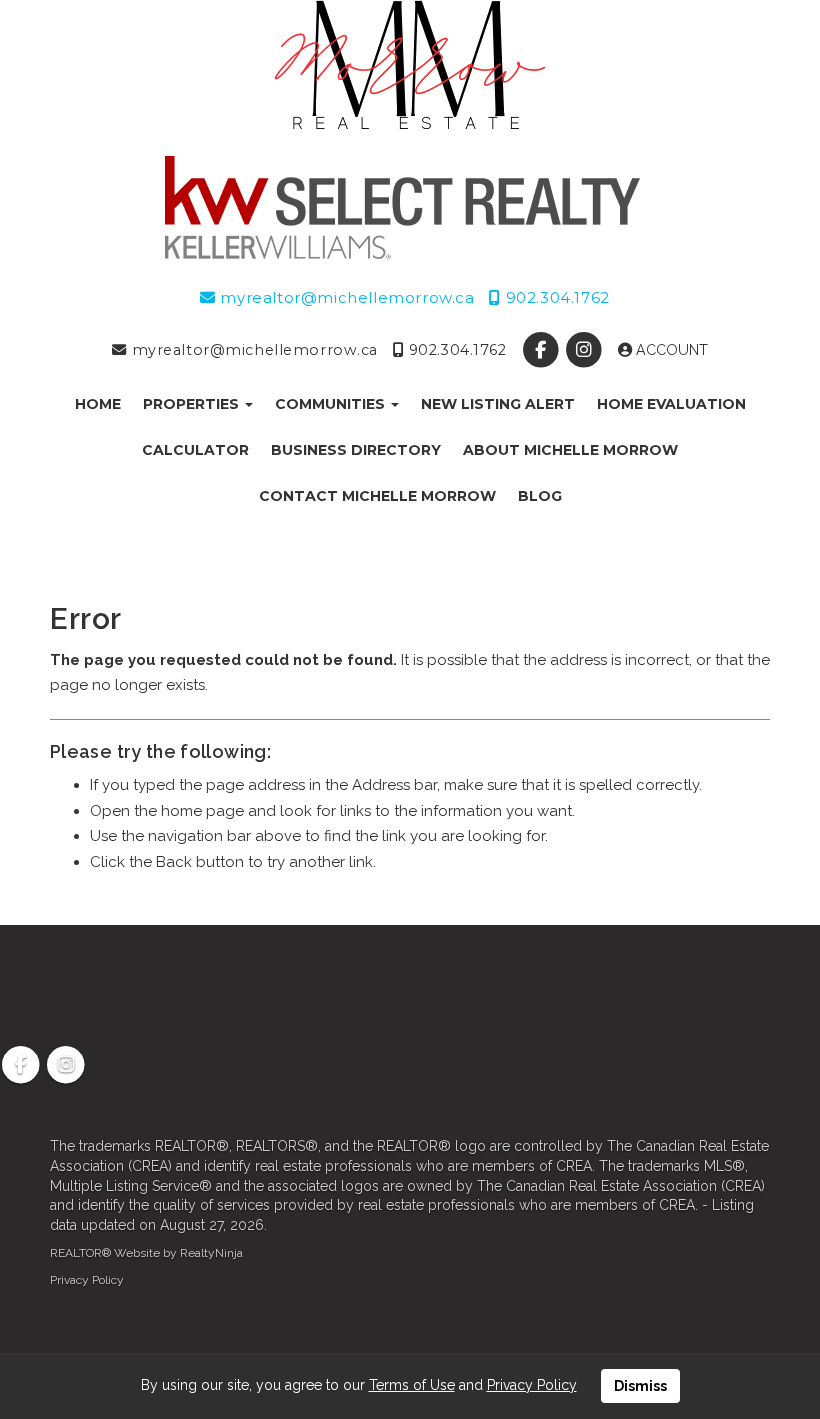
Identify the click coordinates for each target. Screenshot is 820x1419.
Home (98, 404)
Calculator (195, 450)
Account (670, 350)
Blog (540, 496)
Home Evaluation (671, 404)
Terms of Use (412, 1385)
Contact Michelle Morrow (377, 496)
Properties (193, 404)
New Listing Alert (498, 404)
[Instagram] (585, 350)
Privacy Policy (87, 1280)
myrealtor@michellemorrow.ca (345, 297)
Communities (332, 404)
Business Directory (356, 450)
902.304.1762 (555, 297)
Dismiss (640, 1386)
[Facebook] (542, 350)
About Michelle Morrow (570, 450)
